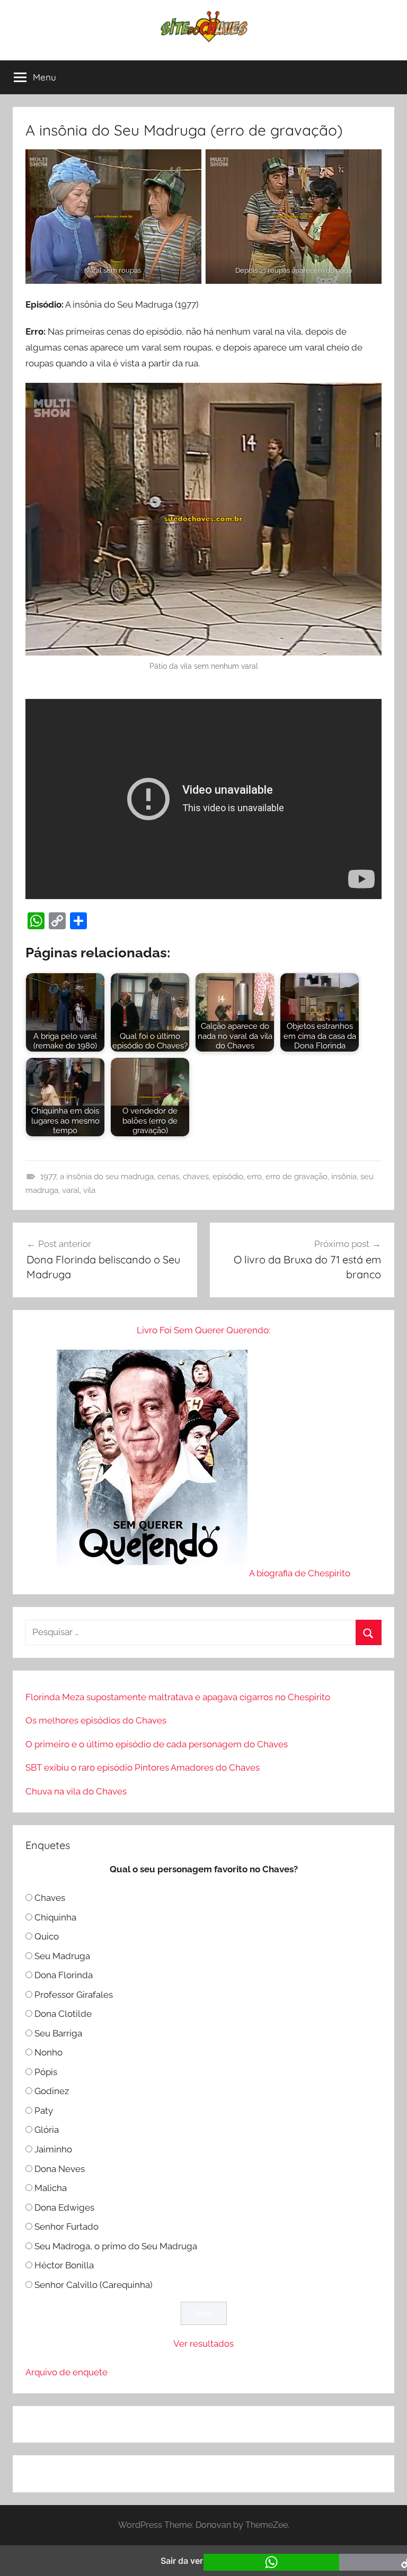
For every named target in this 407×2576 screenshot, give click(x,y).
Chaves (50, 1898)
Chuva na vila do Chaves (76, 1791)
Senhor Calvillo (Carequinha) (94, 2285)
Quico (47, 1936)
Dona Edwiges (64, 2207)
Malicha (51, 2188)
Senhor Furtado (67, 2227)
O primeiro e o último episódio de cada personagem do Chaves (157, 1744)
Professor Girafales (74, 1995)
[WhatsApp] (36, 921)
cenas (168, 1177)
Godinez (52, 2091)
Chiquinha (55, 1917)
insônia (344, 1177)
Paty (44, 2111)
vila (89, 1190)
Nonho (48, 2052)
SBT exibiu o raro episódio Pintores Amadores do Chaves (143, 1767)
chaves (196, 1177)
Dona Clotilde (63, 2014)
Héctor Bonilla (64, 2265)
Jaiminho (53, 2149)
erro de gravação (297, 1177)
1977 (48, 1177)
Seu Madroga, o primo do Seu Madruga (116, 2246)
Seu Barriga (58, 2033)
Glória (47, 2130)
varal (71, 1190)
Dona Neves (60, 2169)
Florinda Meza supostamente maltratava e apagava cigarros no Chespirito (178, 1697)
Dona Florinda (64, 1975)
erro (254, 1177)
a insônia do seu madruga (107, 1177)
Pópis (46, 2072)
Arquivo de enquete (67, 2372)
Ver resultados (203, 2344)
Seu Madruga (62, 1956)
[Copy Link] (57, 921)
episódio (228, 1177)
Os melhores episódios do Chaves (96, 1720)
